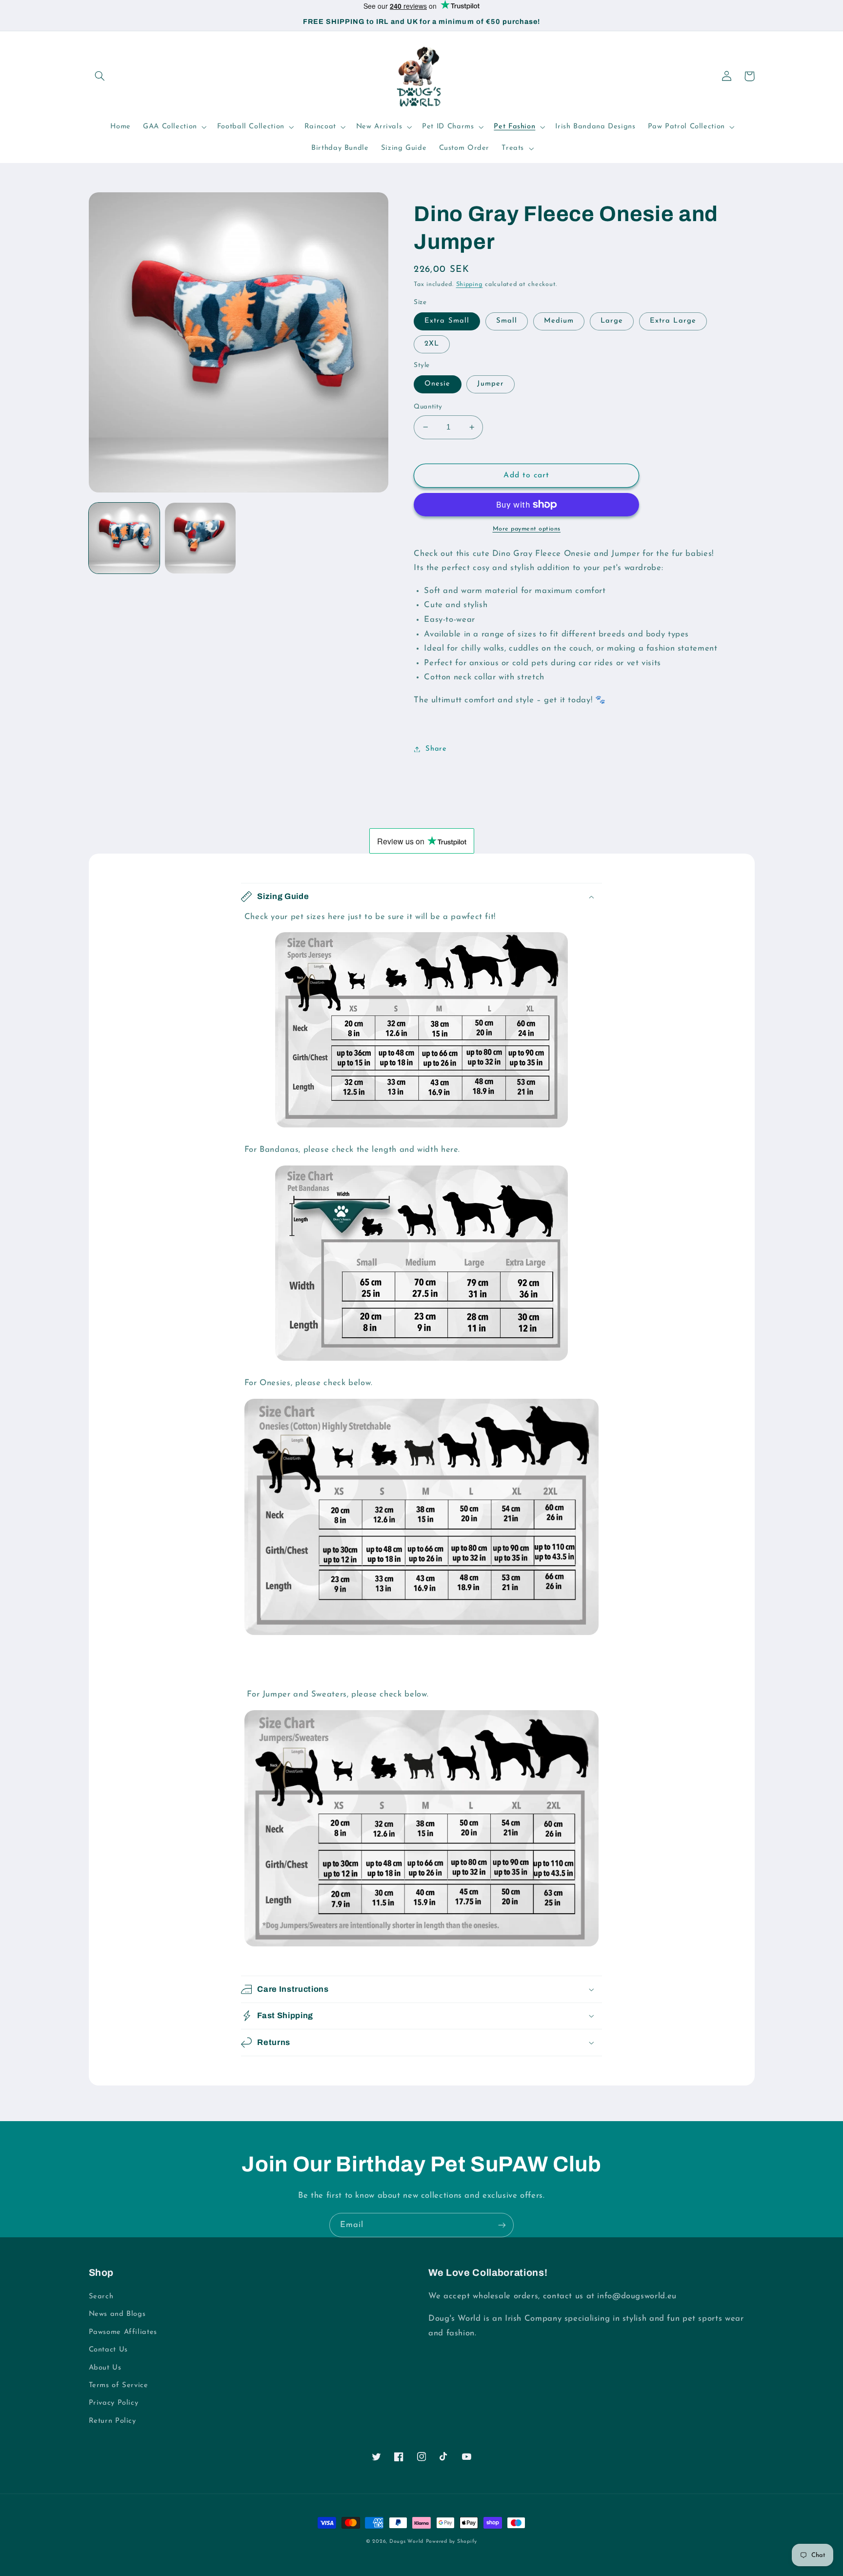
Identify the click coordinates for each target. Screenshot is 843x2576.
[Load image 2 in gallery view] (201, 538)
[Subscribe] (502, 2225)
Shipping (470, 285)
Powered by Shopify (452, 2542)
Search (101, 2297)
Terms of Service (119, 2385)
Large (612, 321)
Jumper (490, 384)
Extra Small (447, 321)
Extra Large (673, 321)
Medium (559, 321)
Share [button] (436, 749)
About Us (105, 2368)
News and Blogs (117, 2314)
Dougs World (406, 2542)
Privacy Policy (114, 2403)
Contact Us (108, 2350)
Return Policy (112, 2421)
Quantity (428, 407)
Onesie (437, 384)
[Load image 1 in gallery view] (124, 538)
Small (507, 321)
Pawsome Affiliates (123, 2332)
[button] (100, 76)
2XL (432, 344)
